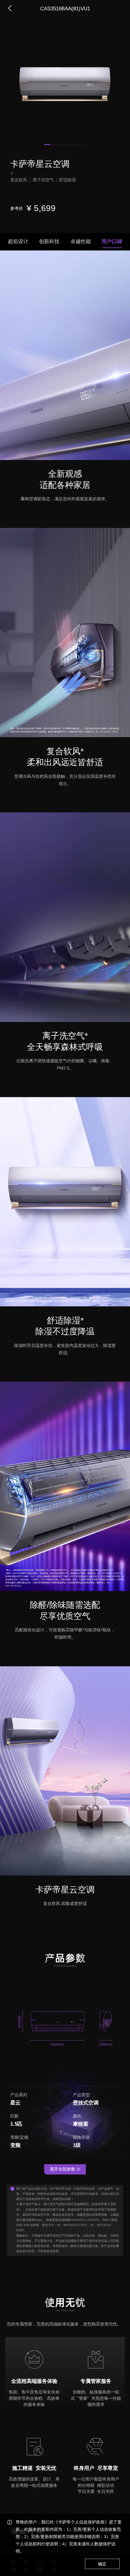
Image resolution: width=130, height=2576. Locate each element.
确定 (102, 2564)
